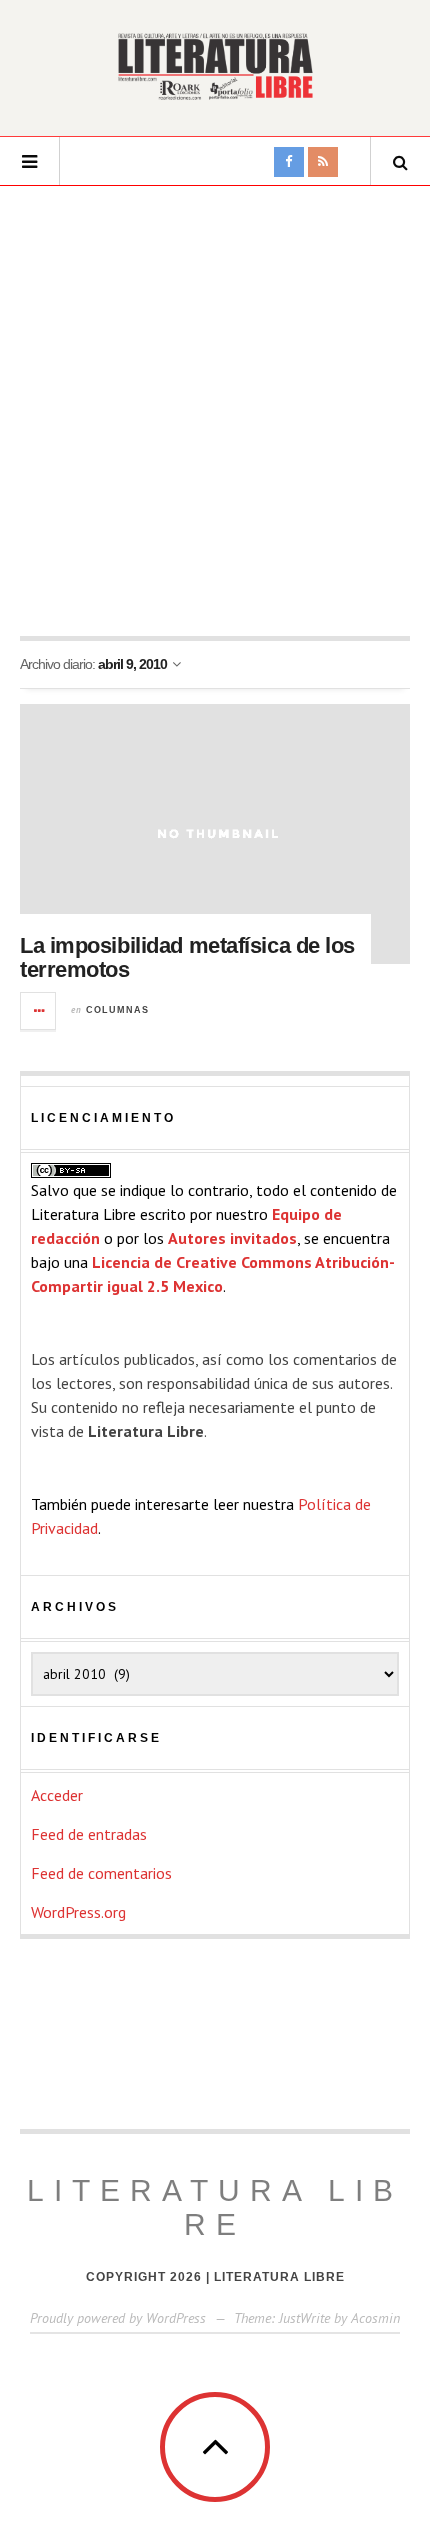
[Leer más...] (39, 1011)
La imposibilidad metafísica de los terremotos (187, 957)
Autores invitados (232, 1238)
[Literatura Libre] (215, 66)
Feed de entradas (89, 1834)
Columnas (117, 1010)
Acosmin (375, 2318)
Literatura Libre (215, 2207)
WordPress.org (78, 1912)
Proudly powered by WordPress (118, 2318)
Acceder (57, 1795)
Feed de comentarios (101, 1873)
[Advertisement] (215, 411)
